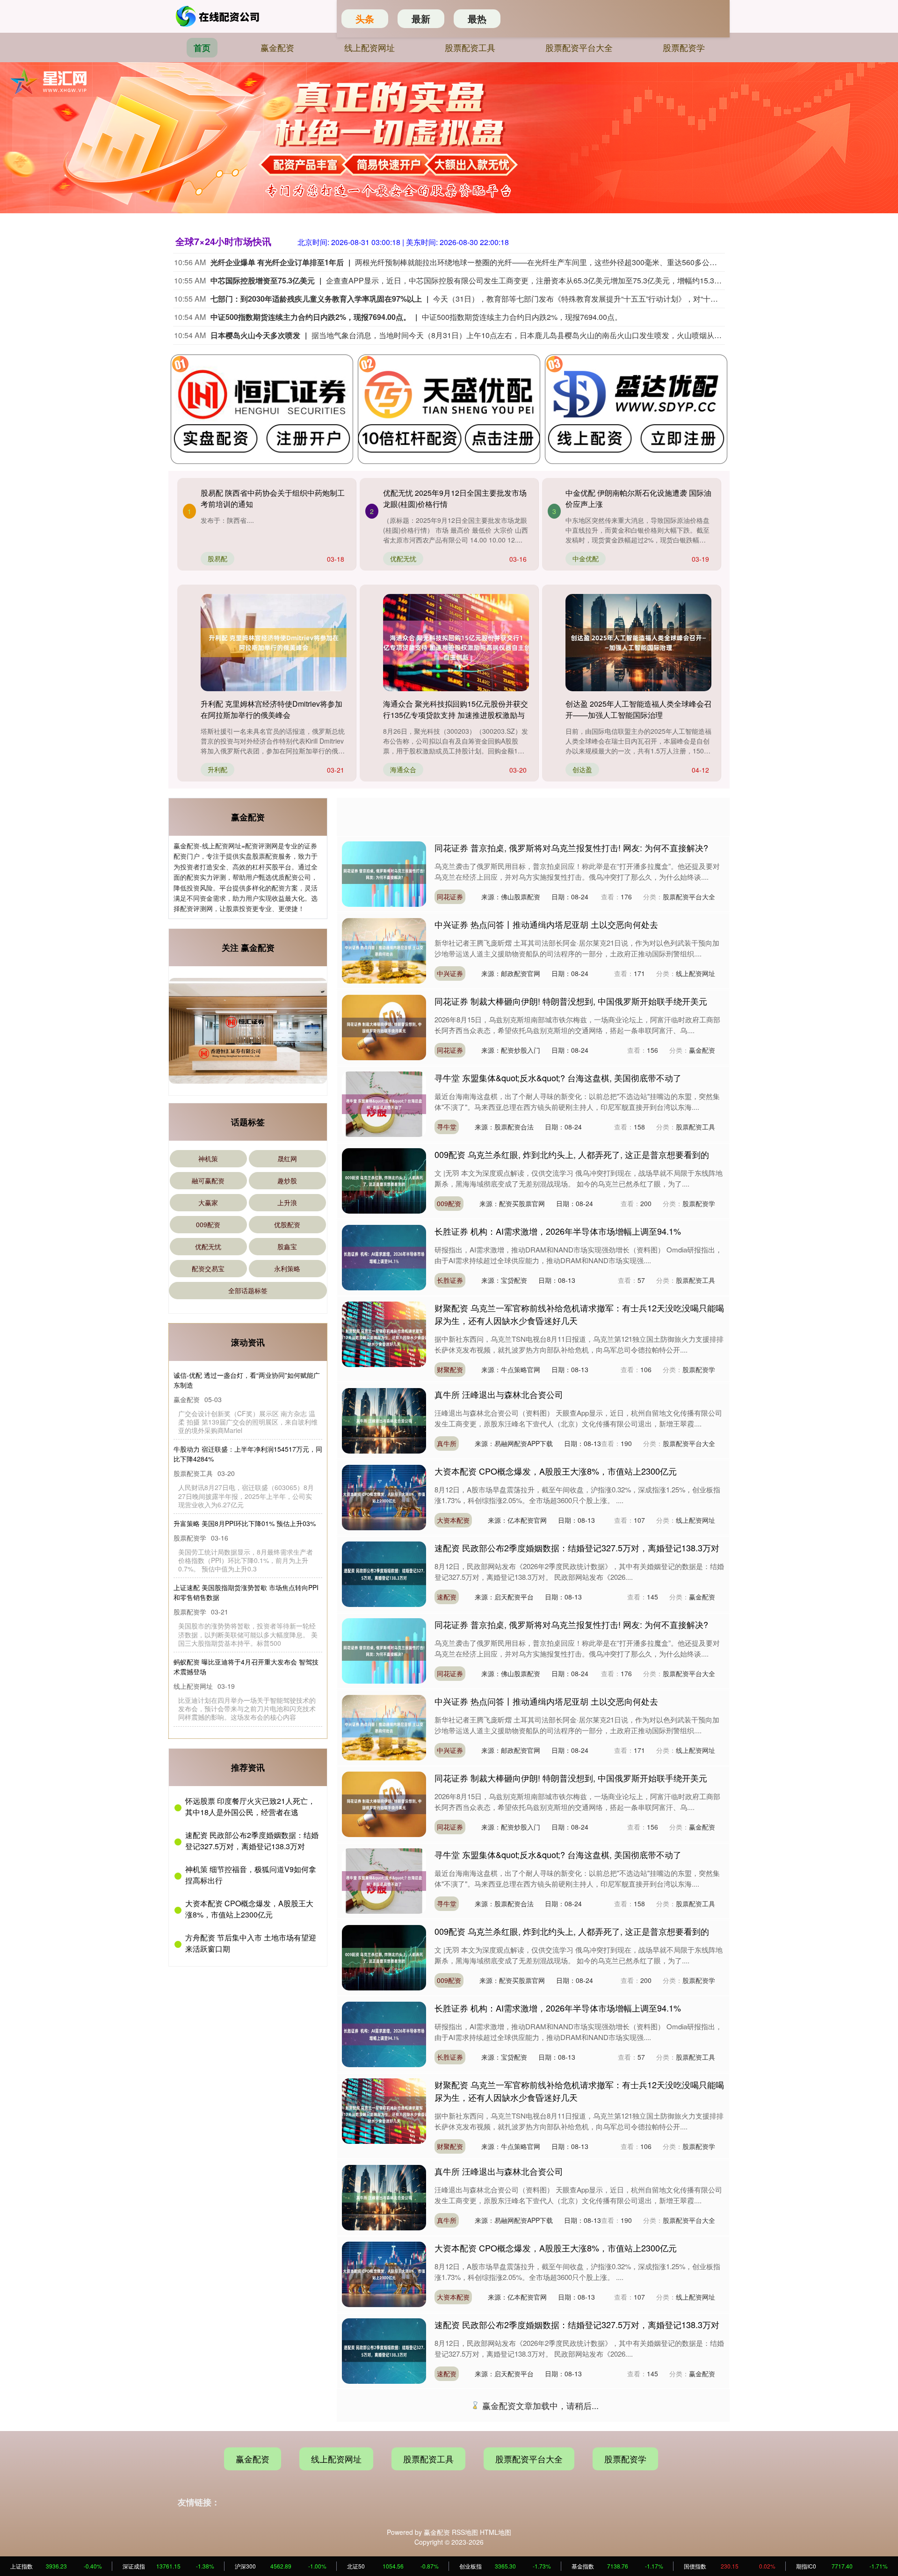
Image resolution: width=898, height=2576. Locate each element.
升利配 (217, 769)
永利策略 (287, 1268)
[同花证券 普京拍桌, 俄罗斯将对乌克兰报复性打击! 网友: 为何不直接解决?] (384, 873)
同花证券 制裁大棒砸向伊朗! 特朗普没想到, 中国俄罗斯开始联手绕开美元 (571, 1001)
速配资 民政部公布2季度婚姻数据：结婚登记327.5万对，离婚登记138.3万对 (252, 1833)
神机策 (208, 1158)
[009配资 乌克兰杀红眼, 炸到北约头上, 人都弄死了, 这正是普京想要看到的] (384, 1180)
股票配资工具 (470, 47)
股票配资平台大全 (579, 47)
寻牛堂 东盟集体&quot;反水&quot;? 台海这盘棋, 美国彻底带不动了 (558, 1078)
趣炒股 (287, 1180)
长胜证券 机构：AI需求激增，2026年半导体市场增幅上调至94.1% (558, 1231)
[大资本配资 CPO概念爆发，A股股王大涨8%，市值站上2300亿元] (384, 1497)
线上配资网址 (369, 47)
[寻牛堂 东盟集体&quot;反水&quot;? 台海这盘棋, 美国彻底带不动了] (384, 1103)
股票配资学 (684, 47)
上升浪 (287, 1202)
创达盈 (582, 769)
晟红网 (287, 1158)
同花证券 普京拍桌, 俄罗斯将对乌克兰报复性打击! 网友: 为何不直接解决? (571, 847)
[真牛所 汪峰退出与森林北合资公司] (384, 1420)
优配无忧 (403, 558)
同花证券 (450, 897)
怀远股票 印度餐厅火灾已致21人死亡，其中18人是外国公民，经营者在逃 (250, 1799)
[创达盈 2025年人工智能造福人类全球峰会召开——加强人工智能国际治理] (638, 643)
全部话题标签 (248, 1290)
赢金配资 (277, 47)
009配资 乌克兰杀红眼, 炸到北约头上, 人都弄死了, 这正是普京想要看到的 (572, 1154)
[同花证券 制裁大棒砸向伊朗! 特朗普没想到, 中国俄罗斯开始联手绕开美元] (384, 1027)
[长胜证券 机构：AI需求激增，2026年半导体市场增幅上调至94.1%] (384, 1257)
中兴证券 (450, 973)
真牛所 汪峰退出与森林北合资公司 (499, 1394)
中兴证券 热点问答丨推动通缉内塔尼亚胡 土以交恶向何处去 (546, 924)
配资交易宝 (208, 1268)
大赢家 (208, 1202)
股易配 (217, 558)
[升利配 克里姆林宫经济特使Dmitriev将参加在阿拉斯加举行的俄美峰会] (274, 643)
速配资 (447, 1597)
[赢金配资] (219, 16)
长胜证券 (450, 1280)
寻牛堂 (447, 1127)
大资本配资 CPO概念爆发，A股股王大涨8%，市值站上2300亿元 (249, 1901)
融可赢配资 (208, 1180)
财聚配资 (450, 1369)
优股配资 (287, 1224)
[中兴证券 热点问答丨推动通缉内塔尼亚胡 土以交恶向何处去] (384, 950)
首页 (202, 48)
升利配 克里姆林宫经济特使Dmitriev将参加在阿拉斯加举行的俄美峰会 (272, 709)
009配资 (208, 1224)
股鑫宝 (287, 1246)
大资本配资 (453, 1520)
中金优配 (586, 558)
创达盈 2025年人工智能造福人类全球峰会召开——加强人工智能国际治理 (638, 709)
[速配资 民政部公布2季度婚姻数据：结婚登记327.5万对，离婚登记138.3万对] (384, 1573)
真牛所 (447, 1443)
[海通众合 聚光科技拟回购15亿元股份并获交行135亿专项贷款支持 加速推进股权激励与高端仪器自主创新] (456, 643)
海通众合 (403, 769)
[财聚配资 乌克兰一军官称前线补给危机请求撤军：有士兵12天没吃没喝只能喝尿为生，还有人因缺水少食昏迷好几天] (384, 1333)
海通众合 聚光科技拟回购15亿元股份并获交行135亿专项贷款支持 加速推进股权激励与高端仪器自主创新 (456, 715)
